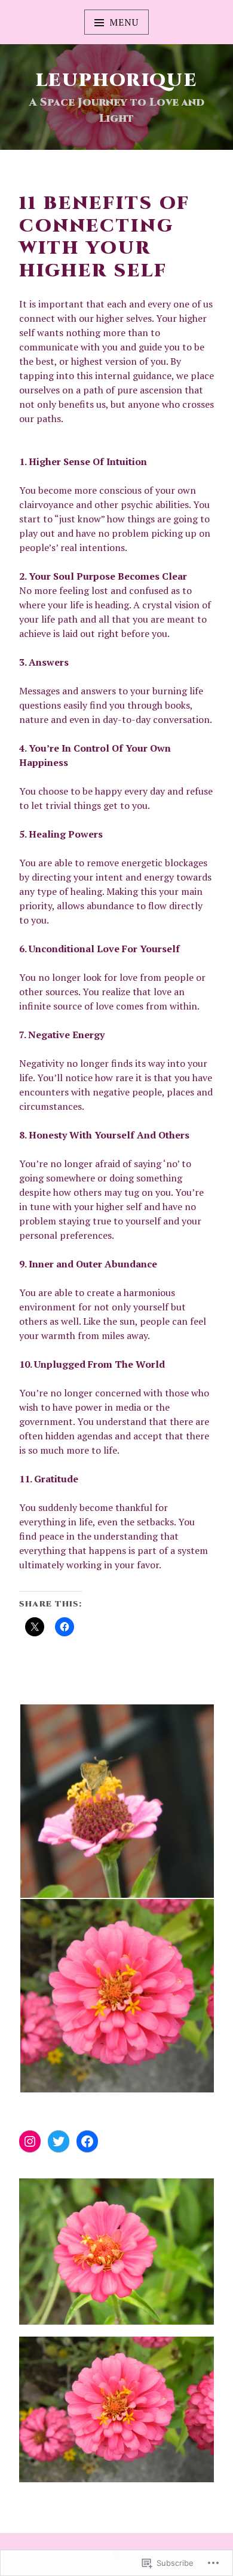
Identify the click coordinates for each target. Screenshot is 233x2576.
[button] (116, 1801)
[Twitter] (59, 2141)
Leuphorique (116, 81)
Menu (124, 22)
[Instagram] (30, 2141)
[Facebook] (87, 2141)
